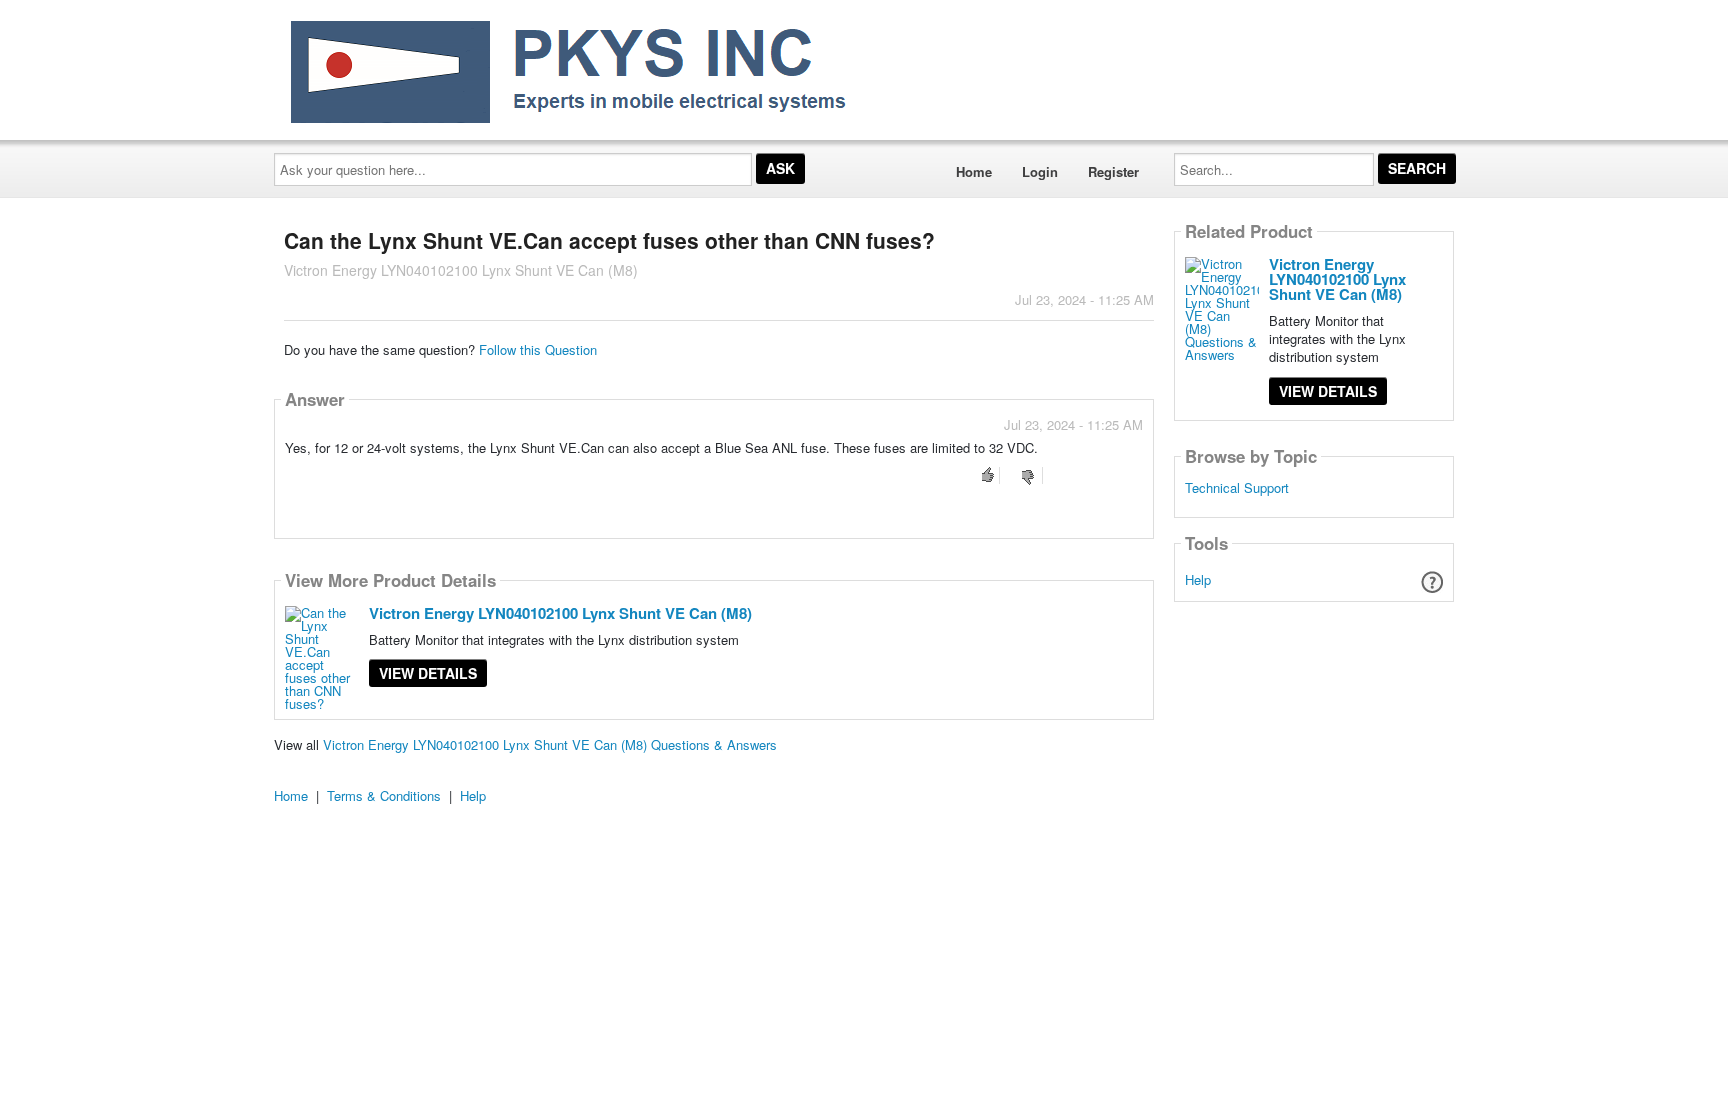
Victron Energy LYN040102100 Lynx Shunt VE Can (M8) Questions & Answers (550, 744)
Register (1113, 171)
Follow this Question (538, 349)
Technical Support (1237, 488)
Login (1040, 171)
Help (1198, 579)
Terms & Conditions (384, 795)
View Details (428, 673)
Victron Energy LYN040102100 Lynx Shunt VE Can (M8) (560, 613)
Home (974, 171)
